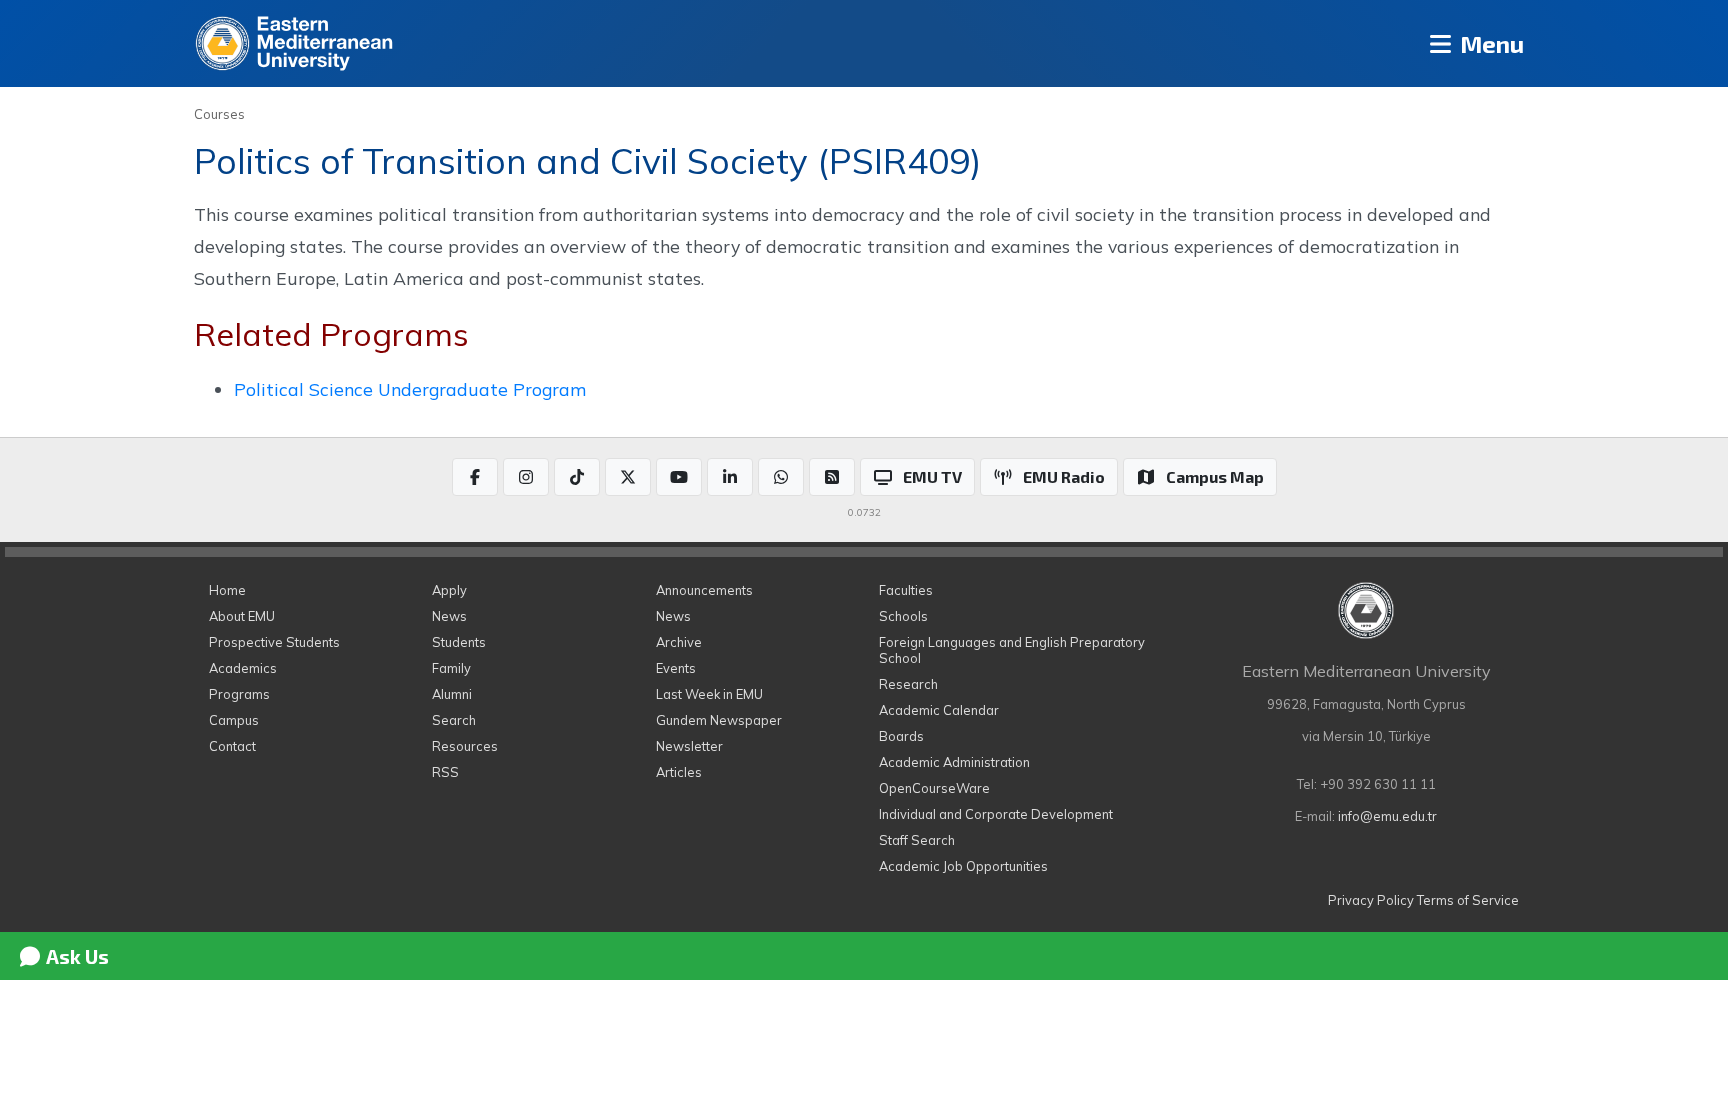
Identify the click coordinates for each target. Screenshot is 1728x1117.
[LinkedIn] (730, 477)
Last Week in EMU (709, 694)
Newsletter (689, 746)
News (449, 616)
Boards (901, 736)
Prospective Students (274, 642)
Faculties (906, 590)
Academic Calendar (939, 710)
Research (908, 684)
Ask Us (75, 956)
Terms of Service (1468, 900)
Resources (465, 746)
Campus (234, 720)
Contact (232, 746)
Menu (1489, 43)
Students (459, 642)
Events (676, 668)
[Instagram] (526, 477)
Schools (903, 616)
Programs (239, 694)
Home (227, 590)
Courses (219, 114)
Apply (449, 590)
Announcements (704, 590)
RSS (445, 772)
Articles (679, 772)
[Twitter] (628, 477)
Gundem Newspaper (719, 720)
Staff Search (917, 840)
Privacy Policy (1371, 900)
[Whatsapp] (781, 477)
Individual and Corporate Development (996, 814)
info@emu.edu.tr (1387, 816)
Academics (243, 668)
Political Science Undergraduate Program (410, 389)
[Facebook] (475, 477)
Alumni (452, 694)
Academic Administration (954, 762)
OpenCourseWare (934, 788)
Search (454, 720)
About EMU (242, 616)
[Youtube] (679, 477)
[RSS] (832, 477)
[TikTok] (577, 477)
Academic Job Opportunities (963, 866)
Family (451, 668)
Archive (679, 642)
